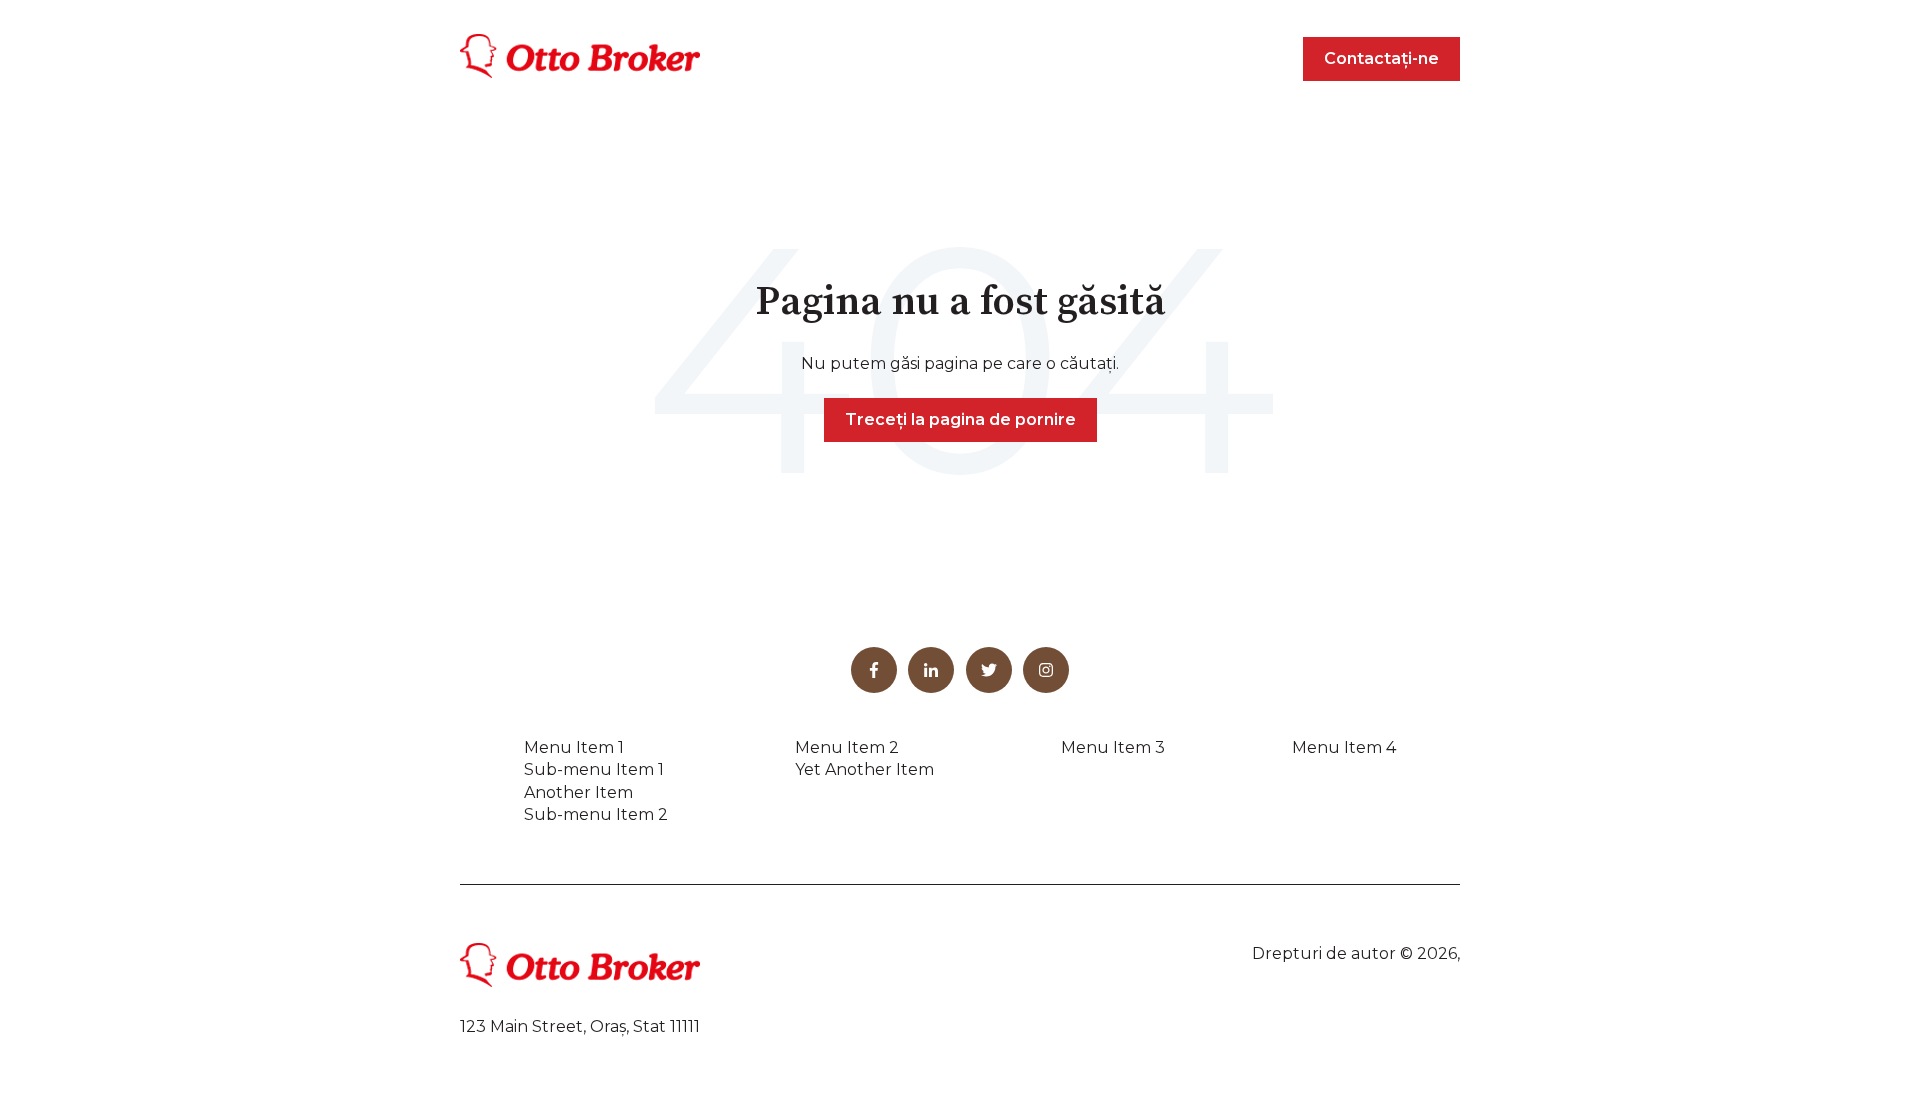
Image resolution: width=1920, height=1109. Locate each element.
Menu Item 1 (574, 747)
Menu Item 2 (847, 747)
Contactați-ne (1381, 58)
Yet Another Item (864, 769)
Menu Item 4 (1344, 747)
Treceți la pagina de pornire (960, 419)
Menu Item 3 (1113, 747)
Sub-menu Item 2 (596, 814)
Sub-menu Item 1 (594, 769)
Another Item (578, 792)
